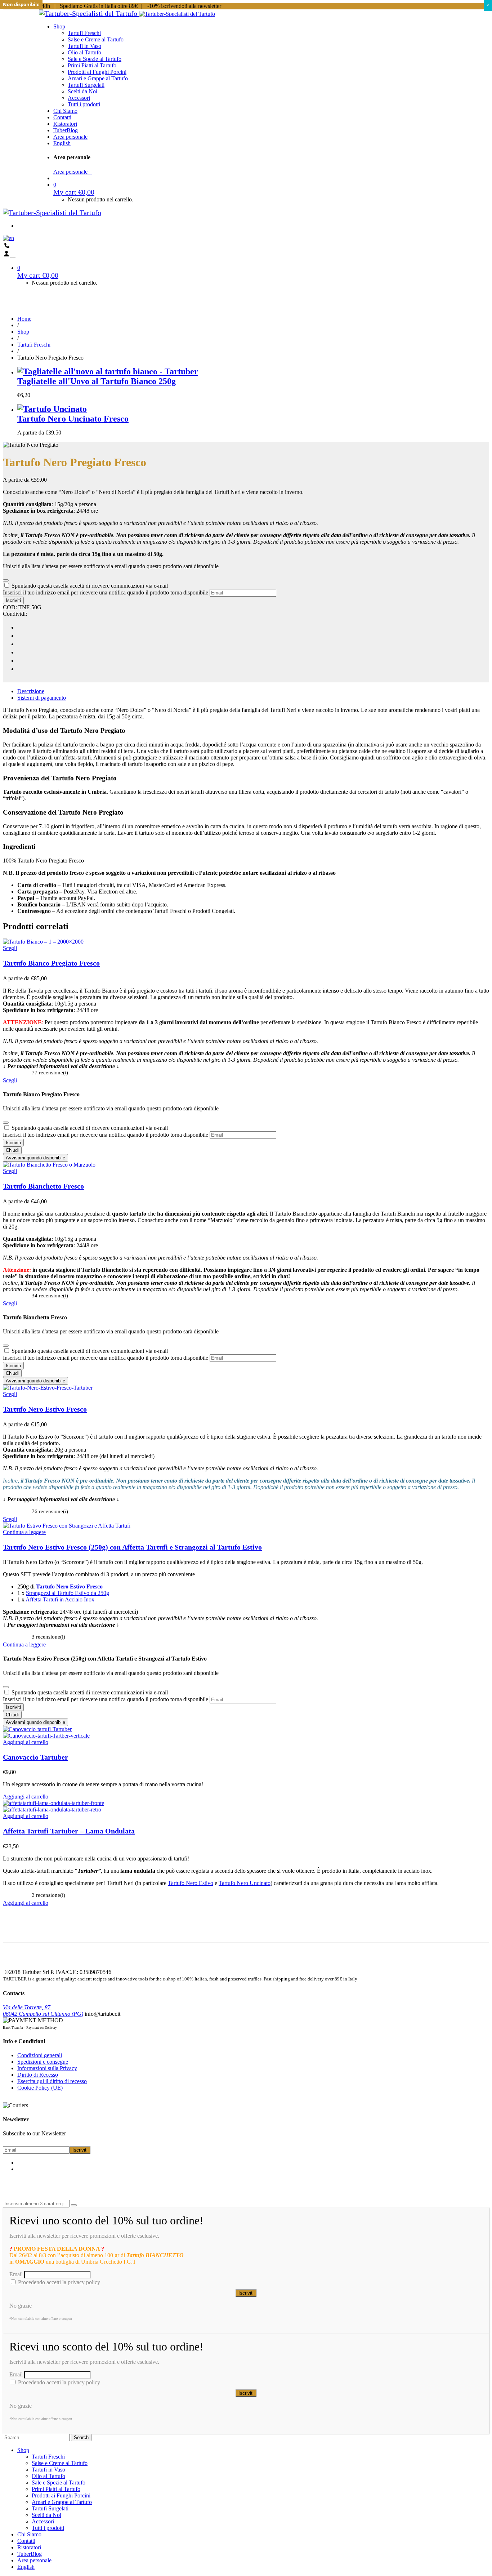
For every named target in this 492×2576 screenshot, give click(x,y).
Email (16, 2274)
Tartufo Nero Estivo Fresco (45, 1409)
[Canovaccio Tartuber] (37, 1729)
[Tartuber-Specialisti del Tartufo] (89, 13)
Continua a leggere (24, 1532)
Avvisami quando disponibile (35, 1158)
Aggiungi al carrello (26, 1742)
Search (81, 2437)
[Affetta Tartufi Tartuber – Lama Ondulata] (53, 1803)
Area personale (73, 172)
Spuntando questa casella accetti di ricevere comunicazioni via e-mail (90, 586)
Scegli (10, 948)
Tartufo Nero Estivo (191, 1883)
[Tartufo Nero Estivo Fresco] (48, 1388)
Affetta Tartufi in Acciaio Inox (60, 1599)
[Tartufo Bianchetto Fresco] (49, 1165)
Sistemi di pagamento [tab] (42, 698)
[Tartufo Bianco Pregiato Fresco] (43, 942)
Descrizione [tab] (31, 691)
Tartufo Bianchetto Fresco (43, 1186)
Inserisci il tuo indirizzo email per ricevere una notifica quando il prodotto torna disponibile (106, 592)
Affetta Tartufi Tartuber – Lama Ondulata (69, 1831)
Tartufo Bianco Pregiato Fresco (51, 963)
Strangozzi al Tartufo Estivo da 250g (68, 1593)
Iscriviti (13, 600)
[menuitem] (62, 143)
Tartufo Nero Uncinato (245, 1883)
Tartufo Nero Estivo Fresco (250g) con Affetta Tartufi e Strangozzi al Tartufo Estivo (132, 1547)
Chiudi (12, 1150)
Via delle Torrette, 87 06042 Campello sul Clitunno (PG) (43, 2011)
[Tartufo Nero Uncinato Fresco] (253, 409)
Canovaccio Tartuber (35, 1757)
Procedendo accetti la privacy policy (58, 2282)
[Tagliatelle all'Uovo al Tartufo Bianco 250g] (108, 371)
